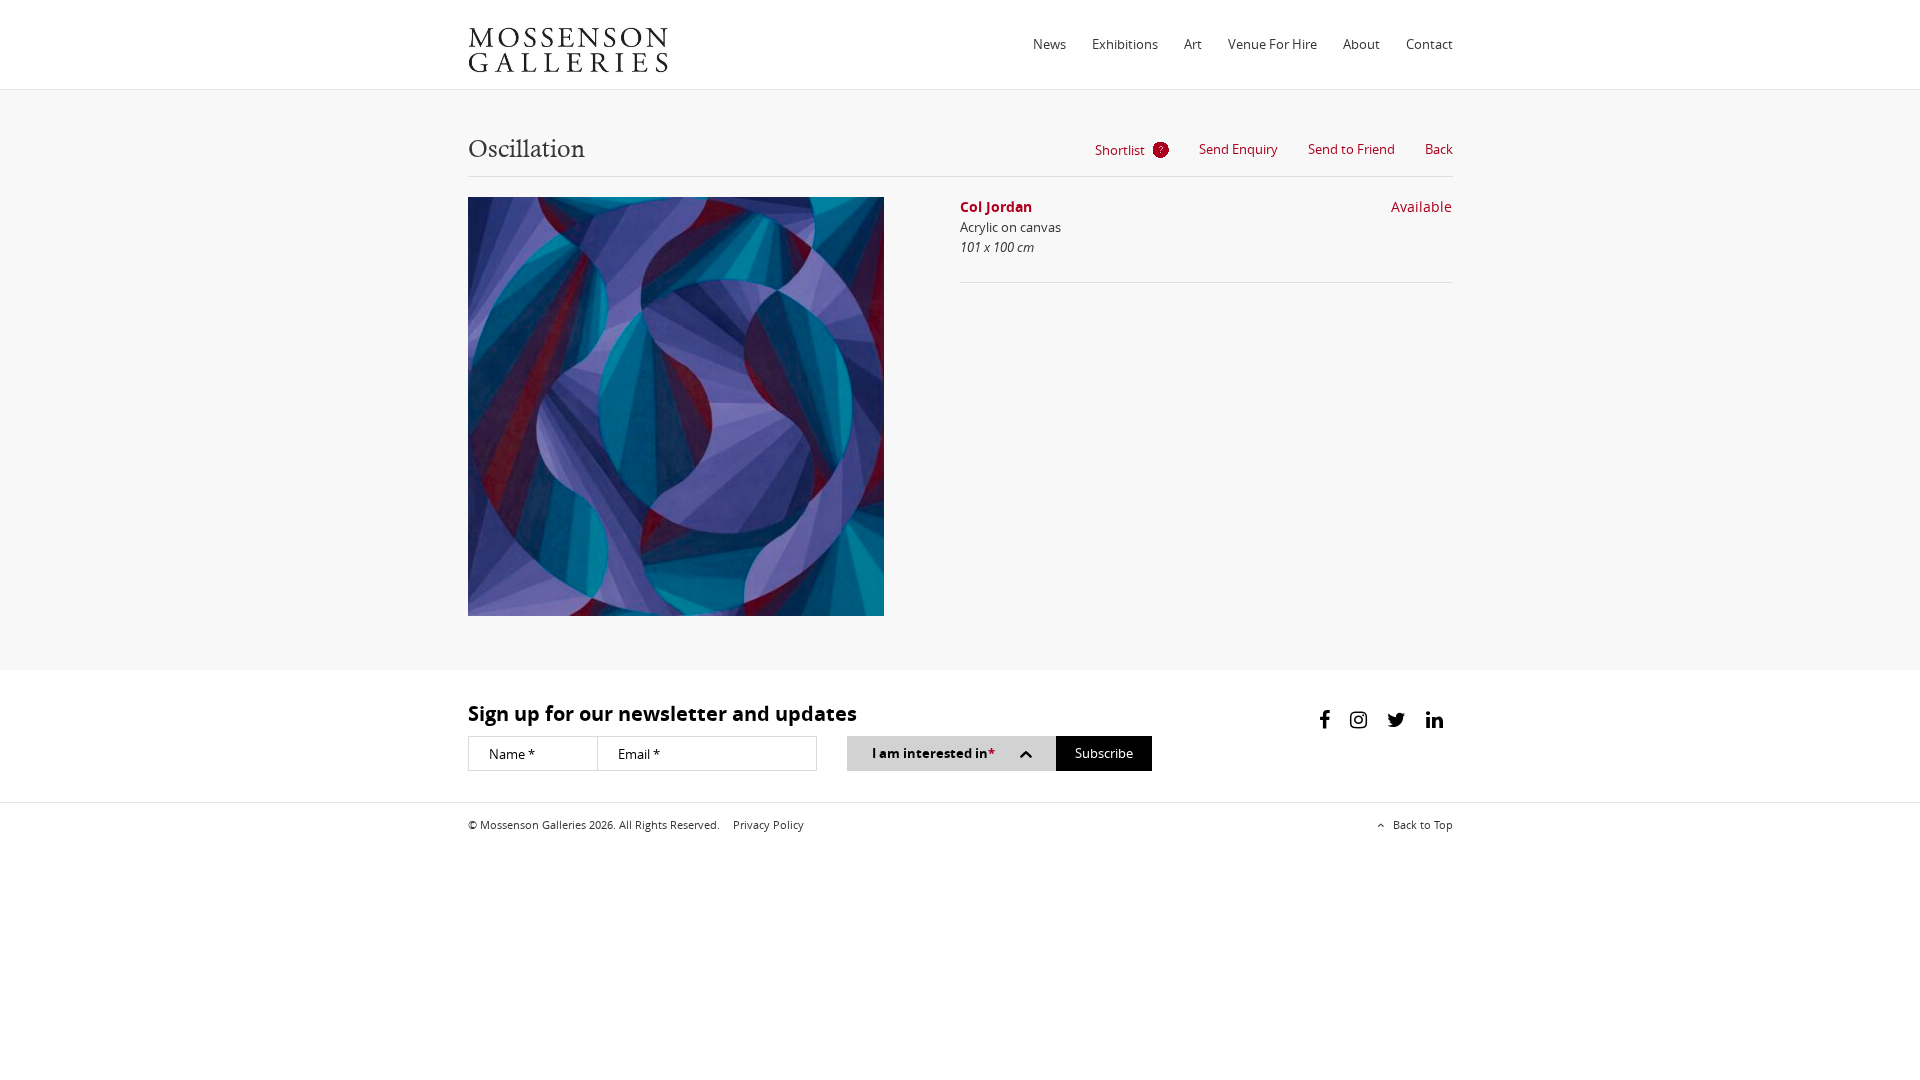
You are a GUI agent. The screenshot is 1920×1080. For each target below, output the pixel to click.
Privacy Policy (768, 824)
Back (1439, 149)
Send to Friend (1351, 149)
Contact (1429, 44)
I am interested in (933, 753)
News (1049, 44)
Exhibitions (1125, 44)
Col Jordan (996, 206)
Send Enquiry (1238, 149)
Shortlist (1120, 150)
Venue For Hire (1272, 44)
